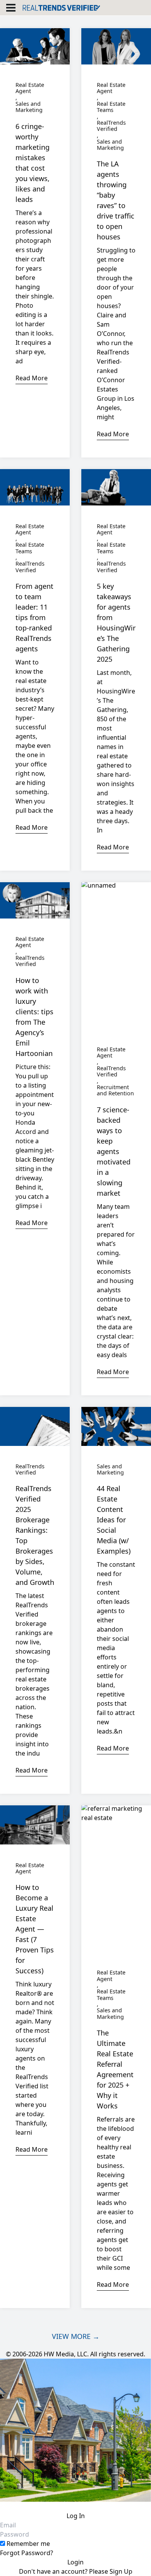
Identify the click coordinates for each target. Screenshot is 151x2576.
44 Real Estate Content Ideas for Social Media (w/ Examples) (114, 1520)
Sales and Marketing (29, 107)
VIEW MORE (76, 2336)
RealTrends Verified (111, 126)
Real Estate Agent (30, 88)
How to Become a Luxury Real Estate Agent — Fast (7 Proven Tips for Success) (35, 1929)
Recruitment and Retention (115, 1091)
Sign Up (121, 2571)
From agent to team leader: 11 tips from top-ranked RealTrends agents (34, 617)
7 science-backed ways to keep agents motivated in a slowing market (114, 1151)
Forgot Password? (27, 2553)
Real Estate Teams (111, 107)
